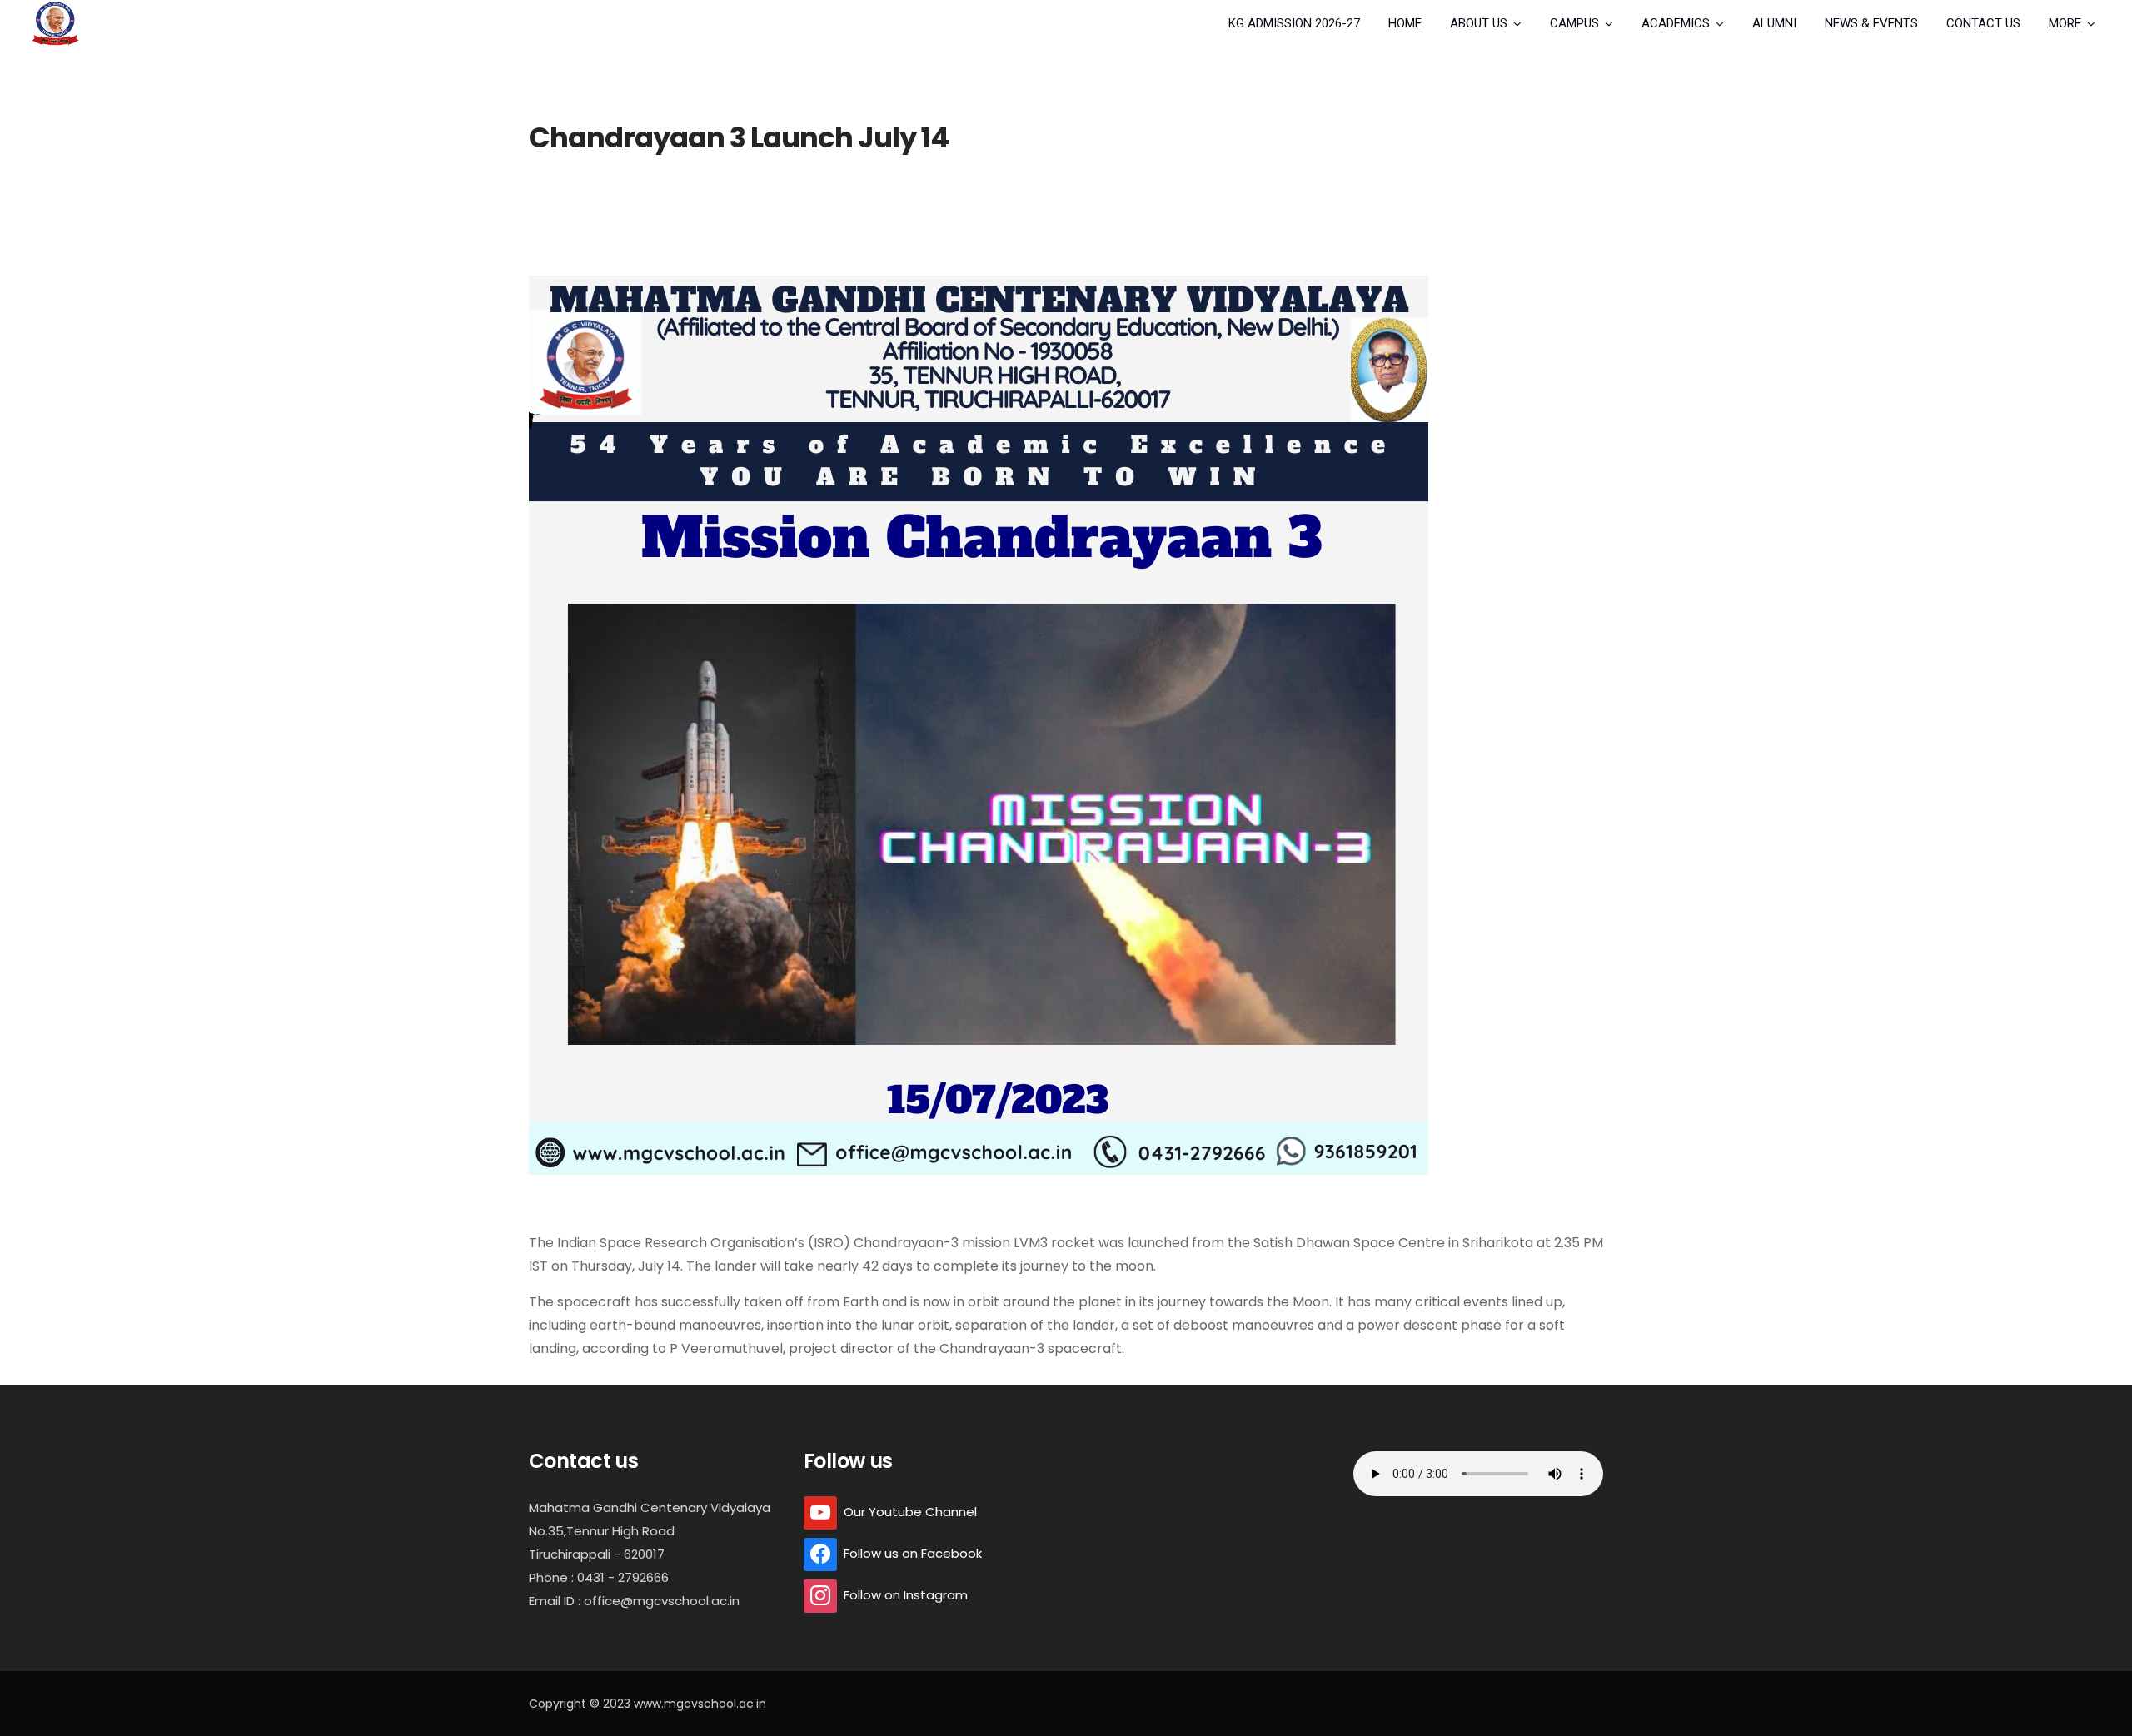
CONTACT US (1983, 23)
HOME (1405, 23)
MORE (2065, 23)
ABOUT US (1479, 23)
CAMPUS (1574, 23)
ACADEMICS (1676, 23)
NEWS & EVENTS (1871, 23)
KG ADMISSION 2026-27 (1294, 23)
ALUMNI (1774, 23)
